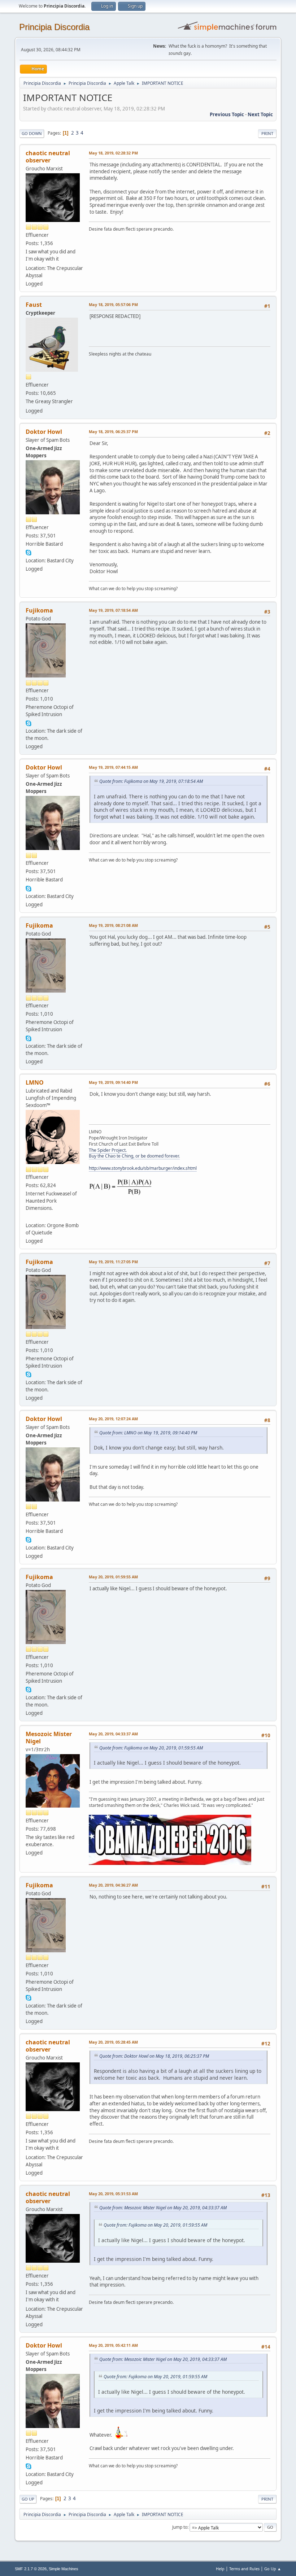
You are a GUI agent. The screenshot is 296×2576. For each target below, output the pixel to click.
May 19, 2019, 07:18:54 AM (113, 610)
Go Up (28, 2499)
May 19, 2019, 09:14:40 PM (113, 1082)
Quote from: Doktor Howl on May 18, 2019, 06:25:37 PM (154, 2056)
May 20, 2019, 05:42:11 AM (113, 2345)
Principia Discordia (54, 27)
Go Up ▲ (273, 2569)
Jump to (180, 2527)
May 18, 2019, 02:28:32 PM (113, 153)
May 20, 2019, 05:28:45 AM (113, 2042)
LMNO (35, 1082)
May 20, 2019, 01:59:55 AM (113, 1577)
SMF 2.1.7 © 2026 (31, 2569)
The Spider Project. (108, 1150)
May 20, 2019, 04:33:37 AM (113, 1734)
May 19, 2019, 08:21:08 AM (113, 925)
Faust (34, 305)
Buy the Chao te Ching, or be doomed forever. (134, 1156)
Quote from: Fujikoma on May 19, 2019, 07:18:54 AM (151, 781)
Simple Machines (64, 2569)
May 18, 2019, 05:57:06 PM (113, 304)
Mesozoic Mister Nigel (49, 1738)
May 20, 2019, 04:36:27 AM (113, 1885)
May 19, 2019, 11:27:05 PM (113, 1262)
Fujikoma (39, 610)
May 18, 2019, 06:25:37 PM (113, 431)
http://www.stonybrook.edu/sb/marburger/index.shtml (143, 1168)
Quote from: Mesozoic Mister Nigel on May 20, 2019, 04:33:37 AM (163, 2208)
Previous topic (227, 114)
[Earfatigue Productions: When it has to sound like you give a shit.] (29, 1216)
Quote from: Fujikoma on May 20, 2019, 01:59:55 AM (151, 1748)
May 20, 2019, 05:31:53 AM (113, 2194)
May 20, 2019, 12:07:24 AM (113, 1419)
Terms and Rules (244, 2569)
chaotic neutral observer (48, 157)
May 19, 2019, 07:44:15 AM (113, 767)
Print (267, 133)
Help (220, 2569)
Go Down (32, 133)
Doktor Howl (44, 432)
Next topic (260, 114)
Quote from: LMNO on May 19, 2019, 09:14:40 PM (148, 1433)
